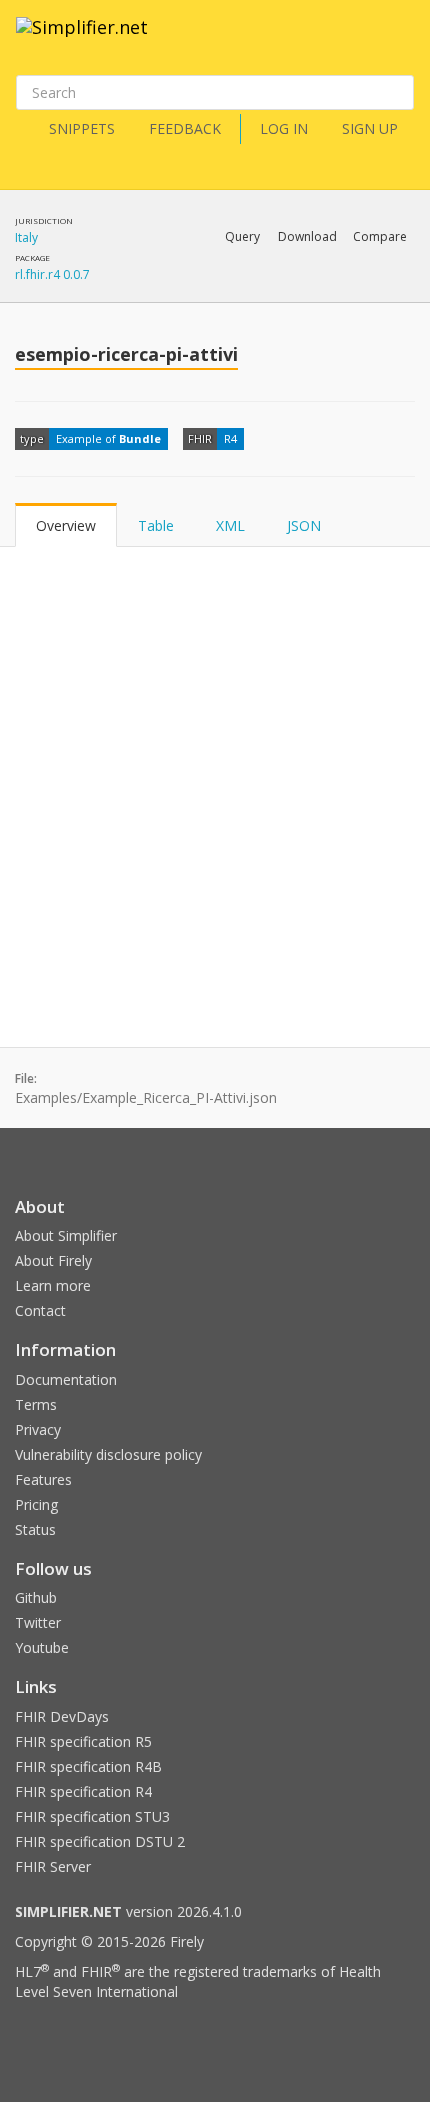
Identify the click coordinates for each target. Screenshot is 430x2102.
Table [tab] (156, 525)
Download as (209, 289)
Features (43, 1479)
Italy (26, 237)
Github (36, 1597)
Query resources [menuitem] (119, 289)
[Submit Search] (397, 93)
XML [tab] (230, 525)
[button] (242, 237)
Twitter (38, 1622)
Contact (40, 1310)
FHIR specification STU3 (92, 1816)
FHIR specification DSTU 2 (100, 1841)
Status (35, 1529)
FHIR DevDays (62, 1716)
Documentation (66, 1379)
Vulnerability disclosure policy (108, 1454)
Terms (36, 1404)
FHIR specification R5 (83, 1741)
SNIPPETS (82, 128)
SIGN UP (370, 128)
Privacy (38, 1429)
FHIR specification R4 (83, 1791)
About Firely (53, 1260)
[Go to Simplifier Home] (82, 40)
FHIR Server (53, 1866)
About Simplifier (66, 1235)
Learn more (53, 1285)
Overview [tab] (66, 525)
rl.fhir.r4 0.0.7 (52, 274)
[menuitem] (330, 289)
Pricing (36, 1504)
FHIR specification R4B (88, 1766)
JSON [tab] (304, 525)
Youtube (42, 1647)
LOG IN (284, 128)
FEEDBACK (185, 128)
